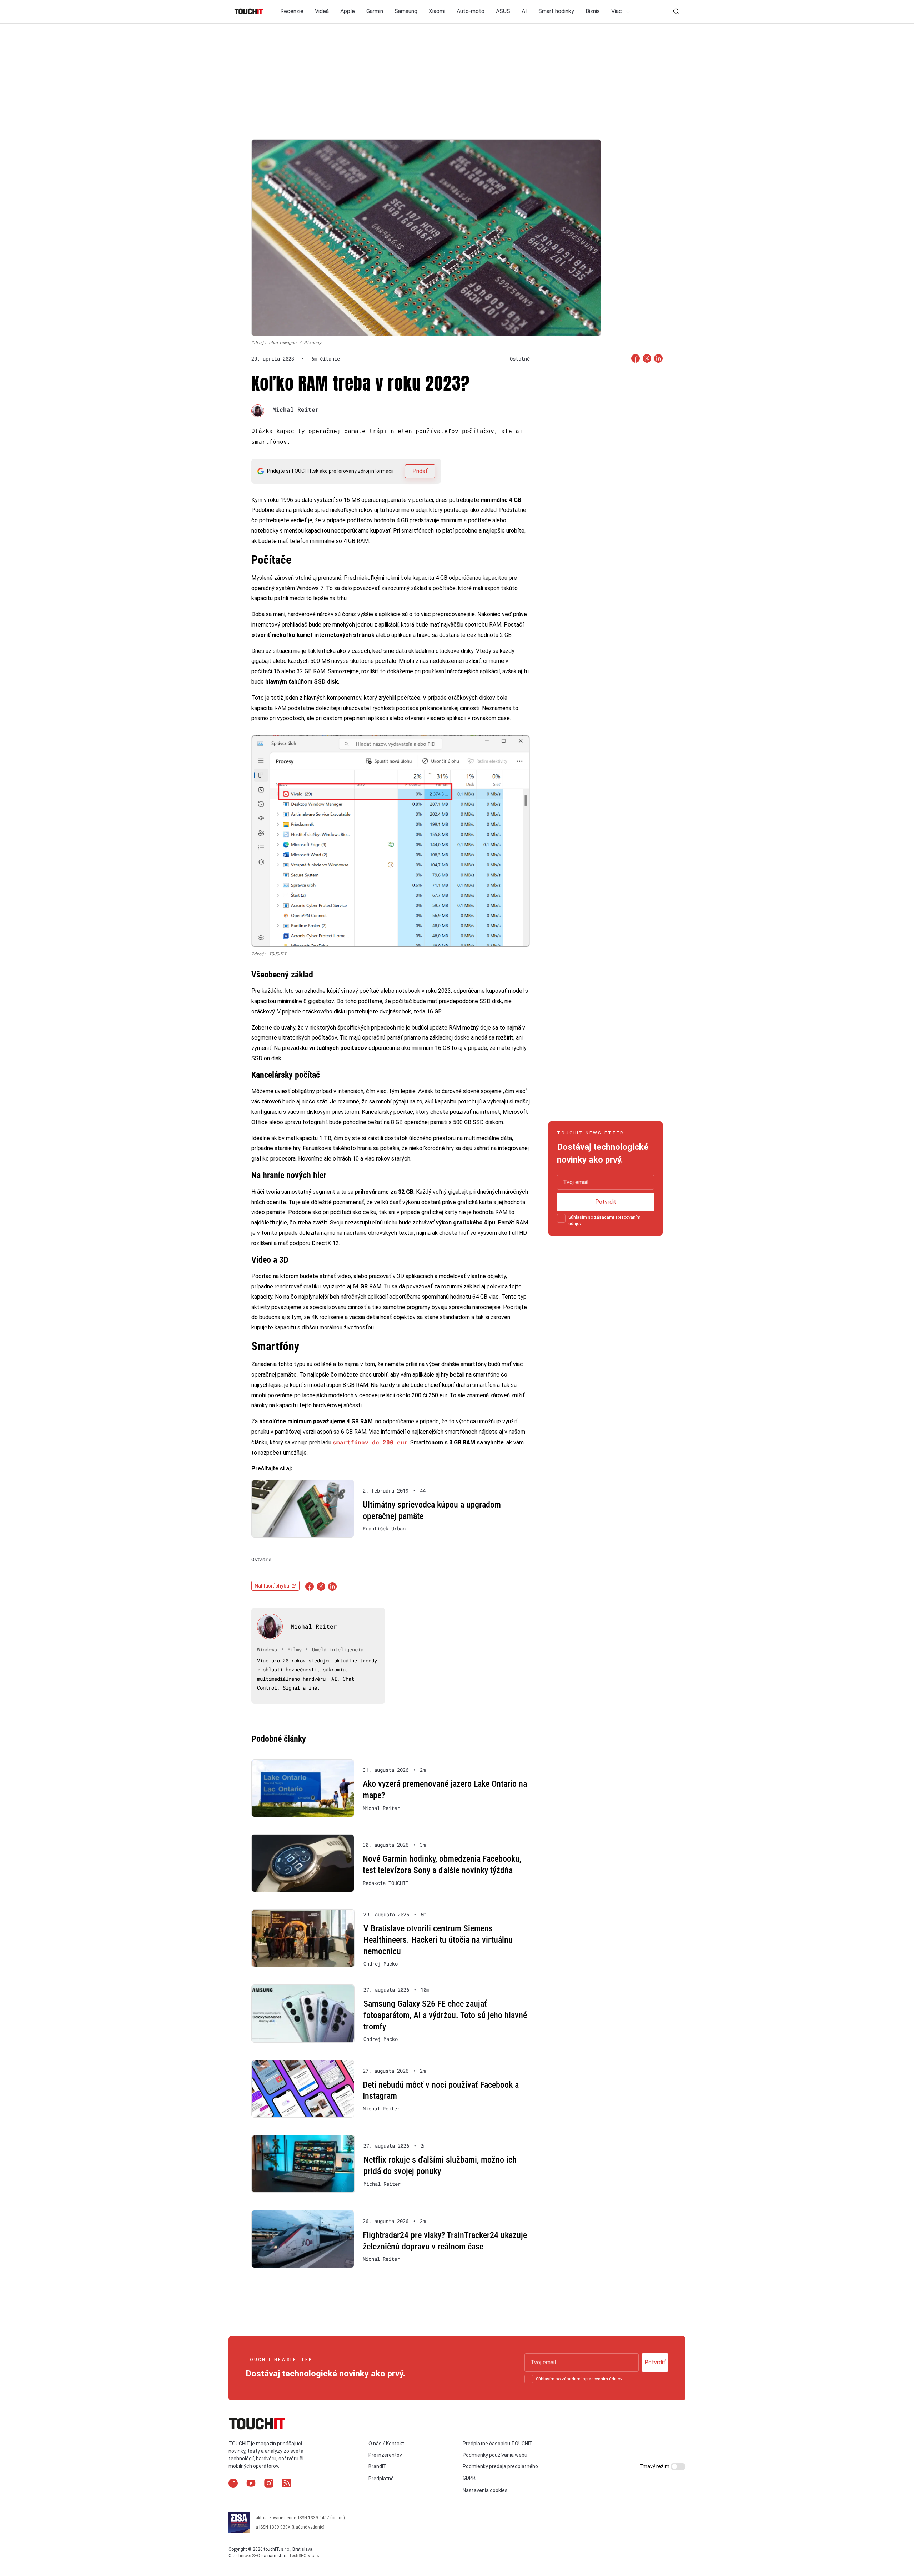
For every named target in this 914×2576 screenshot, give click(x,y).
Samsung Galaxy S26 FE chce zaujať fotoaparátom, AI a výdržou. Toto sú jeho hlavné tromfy (445, 2015)
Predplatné (381, 2479)
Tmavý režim (655, 2466)
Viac (617, 11)
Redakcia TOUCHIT (386, 1883)
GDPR (469, 2478)
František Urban (384, 1529)
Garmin (375, 11)
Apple (348, 11)
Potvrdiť (606, 1202)
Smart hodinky (556, 11)
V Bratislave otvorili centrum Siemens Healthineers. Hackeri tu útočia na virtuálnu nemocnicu (438, 1940)
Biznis (593, 11)
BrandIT (378, 2466)
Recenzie (292, 11)
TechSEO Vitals (304, 2556)
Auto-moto (471, 11)
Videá (322, 11)
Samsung (406, 11)
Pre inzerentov (385, 2455)
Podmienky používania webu (495, 2455)
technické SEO (247, 2556)
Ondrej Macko (381, 1964)
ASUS (503, 11)
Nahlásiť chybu (272, 1586)
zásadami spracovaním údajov (592, 2379)
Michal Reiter (296, 409)
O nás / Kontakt (386, 2444)
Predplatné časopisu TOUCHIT (498, 2444)
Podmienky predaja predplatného (500, 2466)
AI (524, 11)
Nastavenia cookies (485, 2490)
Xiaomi (437, 11)
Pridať (420, 471)
